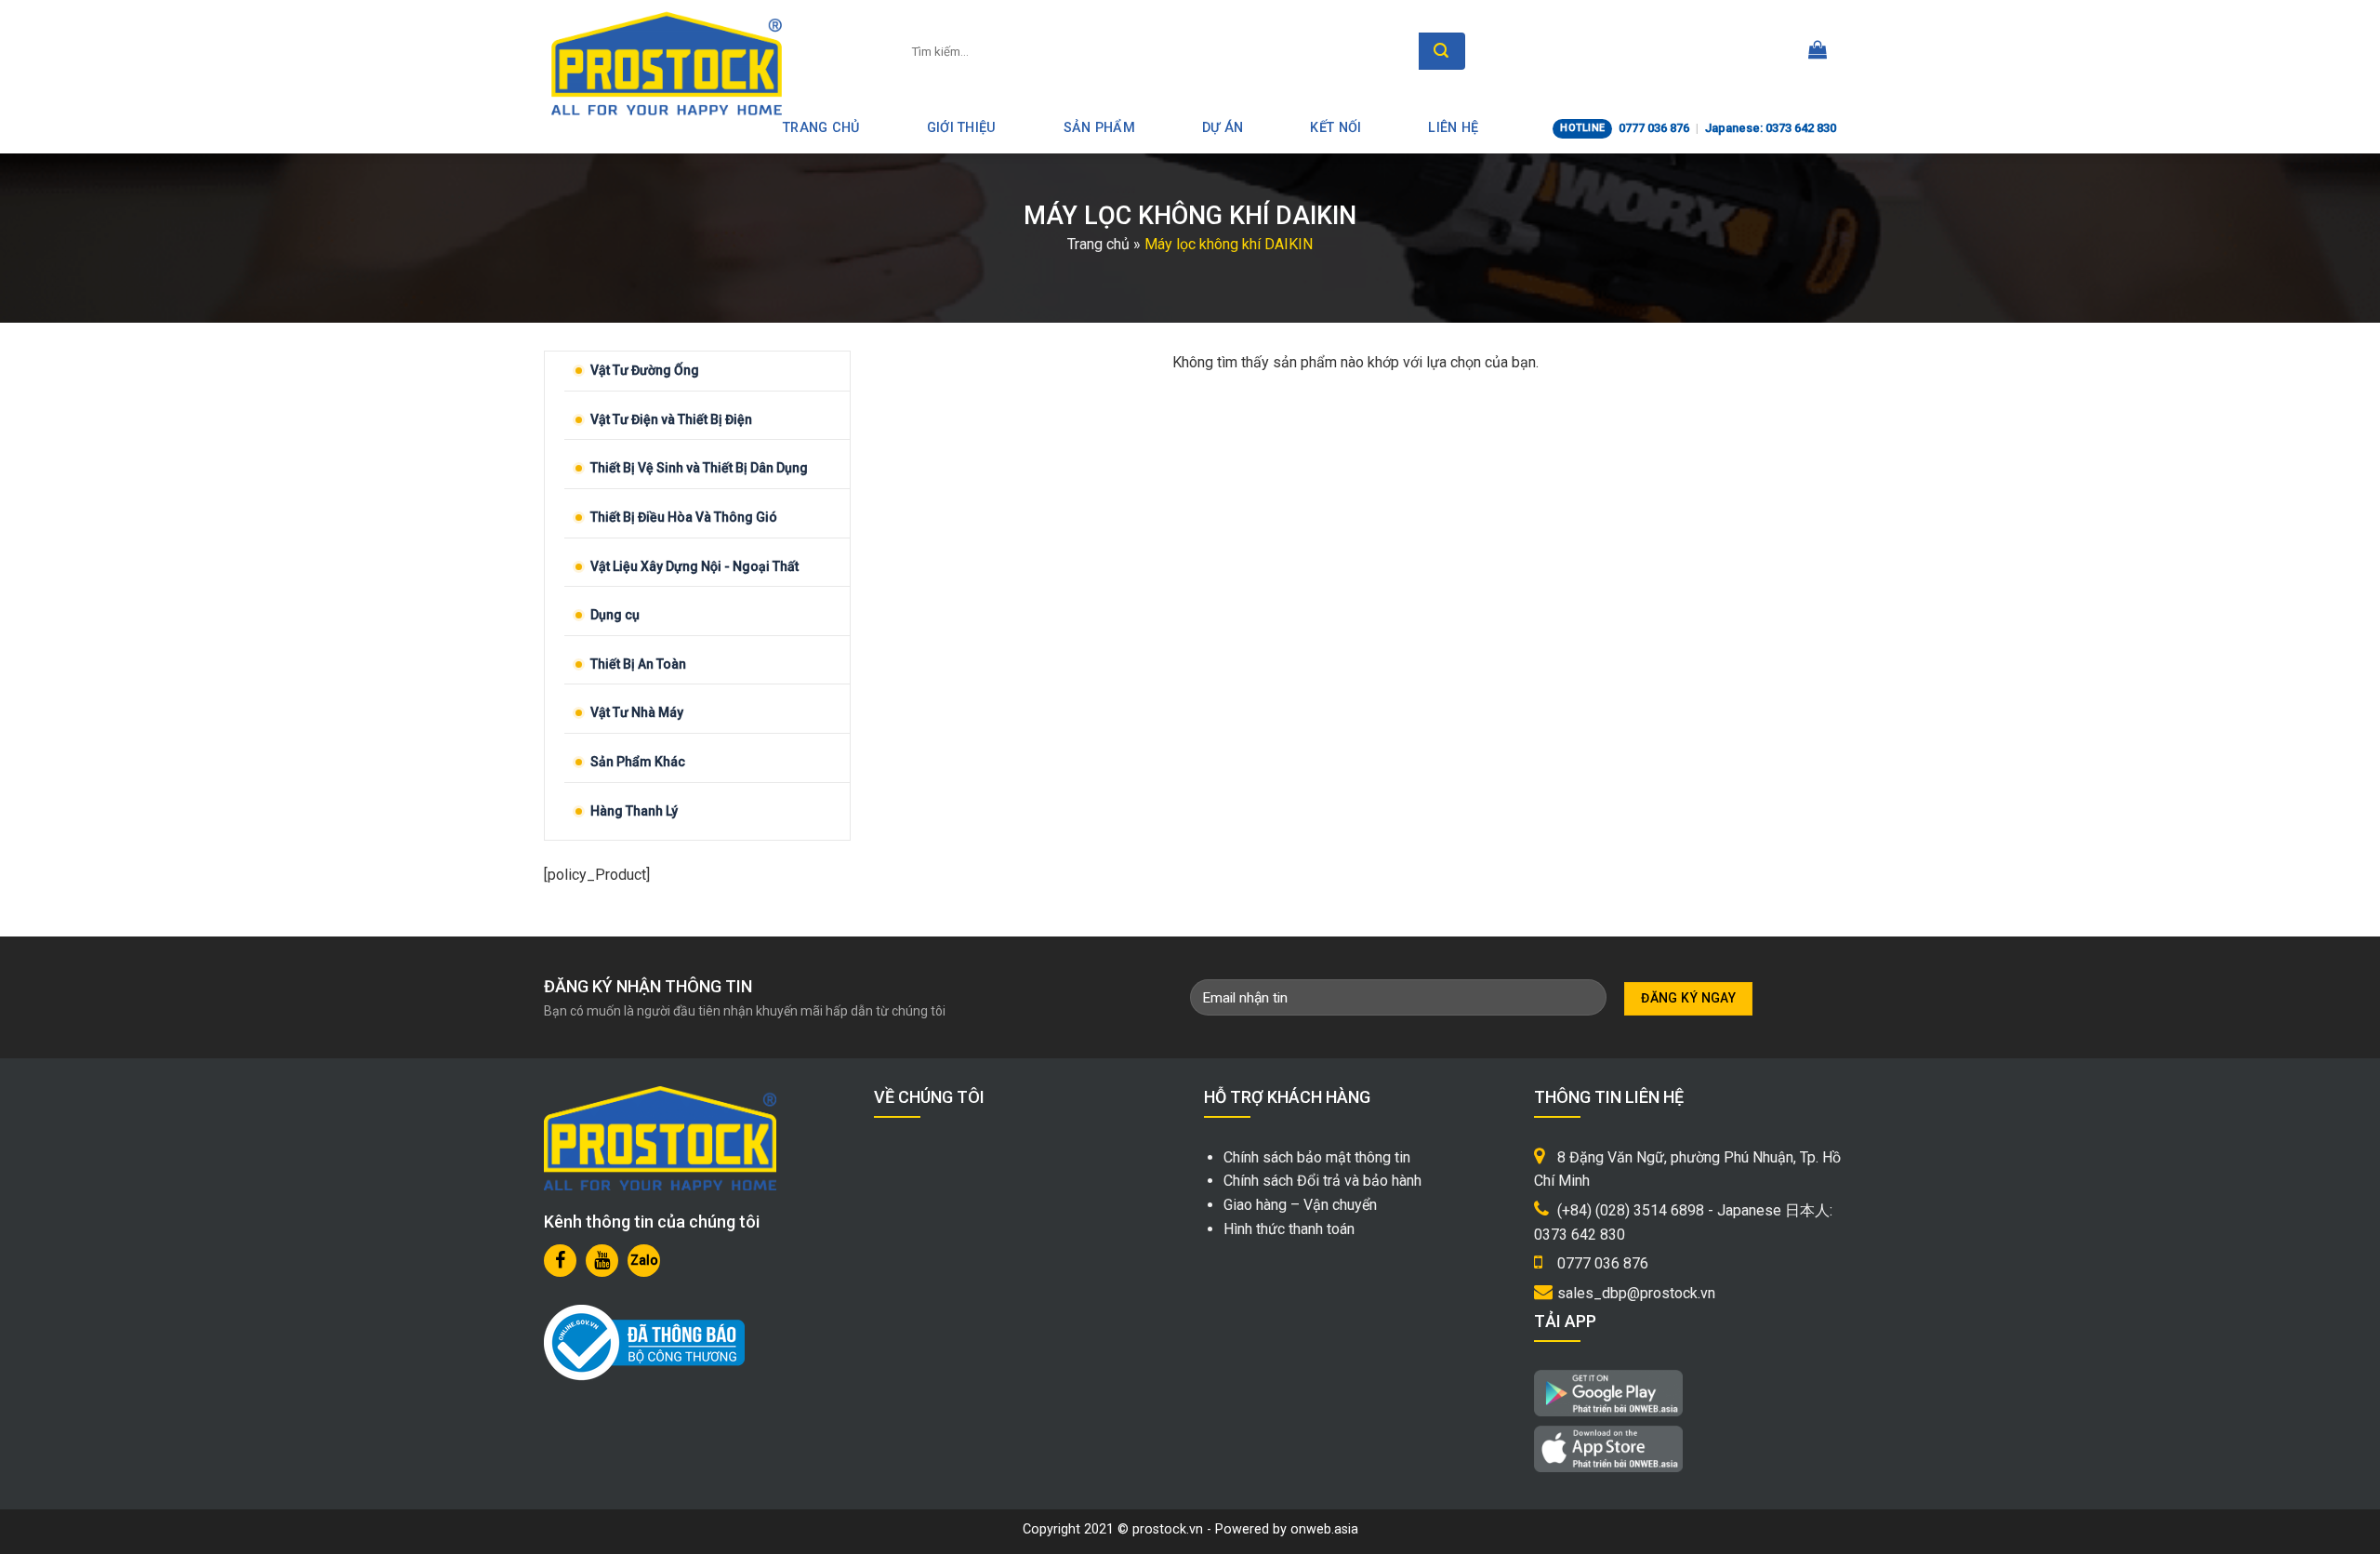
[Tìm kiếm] (1442, 51)
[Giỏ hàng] (1818, 51)
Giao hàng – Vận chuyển (1300, 1205)
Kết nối (1335, 128)
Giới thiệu (962, 128)
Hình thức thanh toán (1289, 1229)
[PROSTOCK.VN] (667, 63)
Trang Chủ (821, 128)
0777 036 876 (1654, 128)
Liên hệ (1453, 128)
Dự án (1223, 128)
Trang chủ (1098, 244)
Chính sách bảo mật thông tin (1317, 1157)
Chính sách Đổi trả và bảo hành (1322, 1181)
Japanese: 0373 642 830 (1771, 128)
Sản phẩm (1099, 128)
